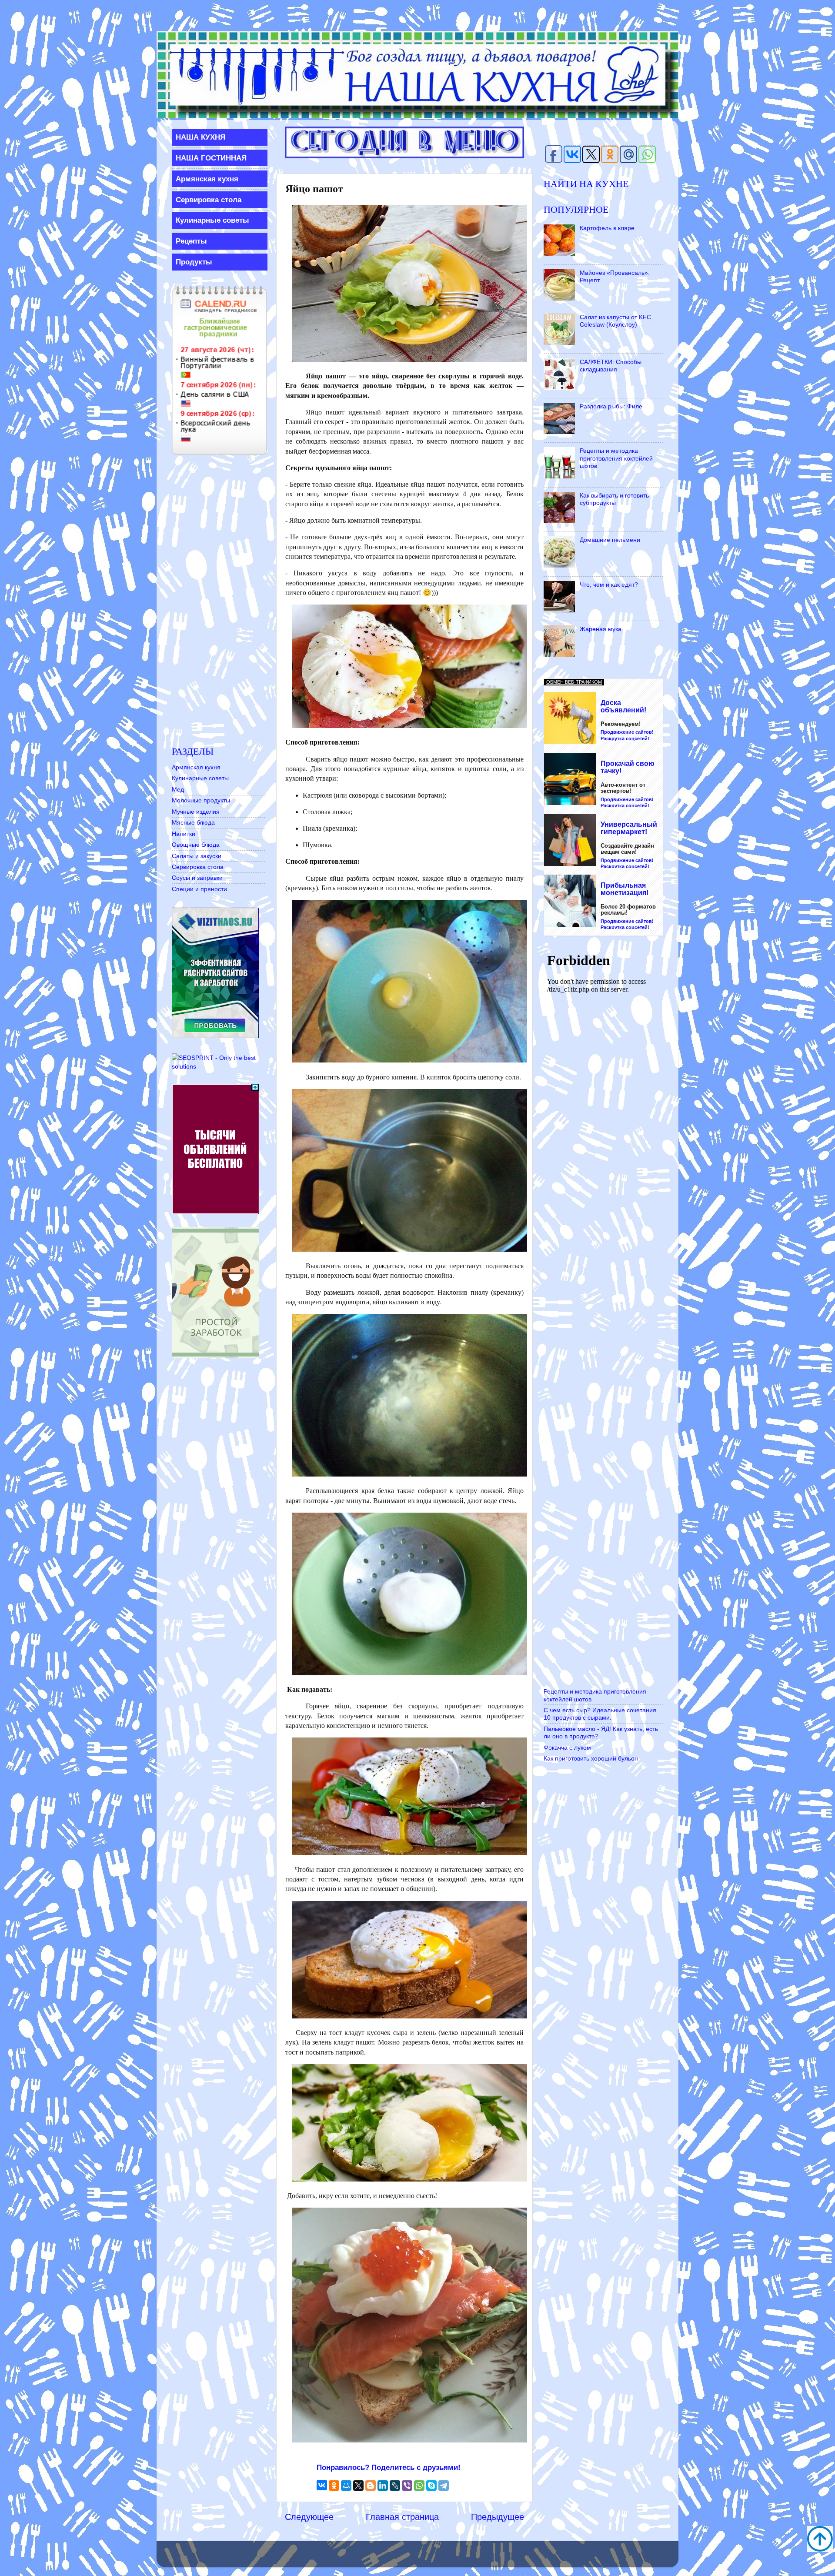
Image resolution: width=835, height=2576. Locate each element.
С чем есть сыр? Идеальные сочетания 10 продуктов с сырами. (600, 1714)
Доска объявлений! (623, 707)
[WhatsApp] (419, 2486)
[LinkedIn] (383, 2486)
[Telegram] (444, 2486)
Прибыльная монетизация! (625, 889)
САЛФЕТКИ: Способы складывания (611, 366)
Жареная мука (601, 629)
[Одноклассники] (334, 2486)
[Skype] (431, 2486)
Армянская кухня (196, 767)
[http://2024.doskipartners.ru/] (215, 1212)
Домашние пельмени (610, 540)
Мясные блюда (193, 822)
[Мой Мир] (346, 2486)
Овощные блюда (196, 845)
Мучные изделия (196, 812)
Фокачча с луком (567, 1747)
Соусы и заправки (197, 878)
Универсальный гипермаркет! (629, 828)
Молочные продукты (201, 800)
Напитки (184, 834)
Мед (178, 789)
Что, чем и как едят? (609, 585)
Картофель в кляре (607, 228)
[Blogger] (371, 2486)
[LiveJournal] (395, 2486)
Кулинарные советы (200, 778)
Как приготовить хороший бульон (591, 1758)
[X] (358, 2486)
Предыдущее (498, 2517)
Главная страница (402, 2517)
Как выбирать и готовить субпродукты (614, 499)
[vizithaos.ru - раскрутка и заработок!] (215, 1036)
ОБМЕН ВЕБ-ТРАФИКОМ (574, 682)
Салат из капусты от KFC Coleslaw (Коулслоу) (615, 321)
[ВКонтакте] (322, 2485)
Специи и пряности (199, 889)
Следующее (309, 2517)
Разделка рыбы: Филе (611, 406)
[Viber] (407, 2486)
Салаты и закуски (197, 856)
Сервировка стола (198, 867)
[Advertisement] (219, 601)
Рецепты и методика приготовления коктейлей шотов (616, 458)
